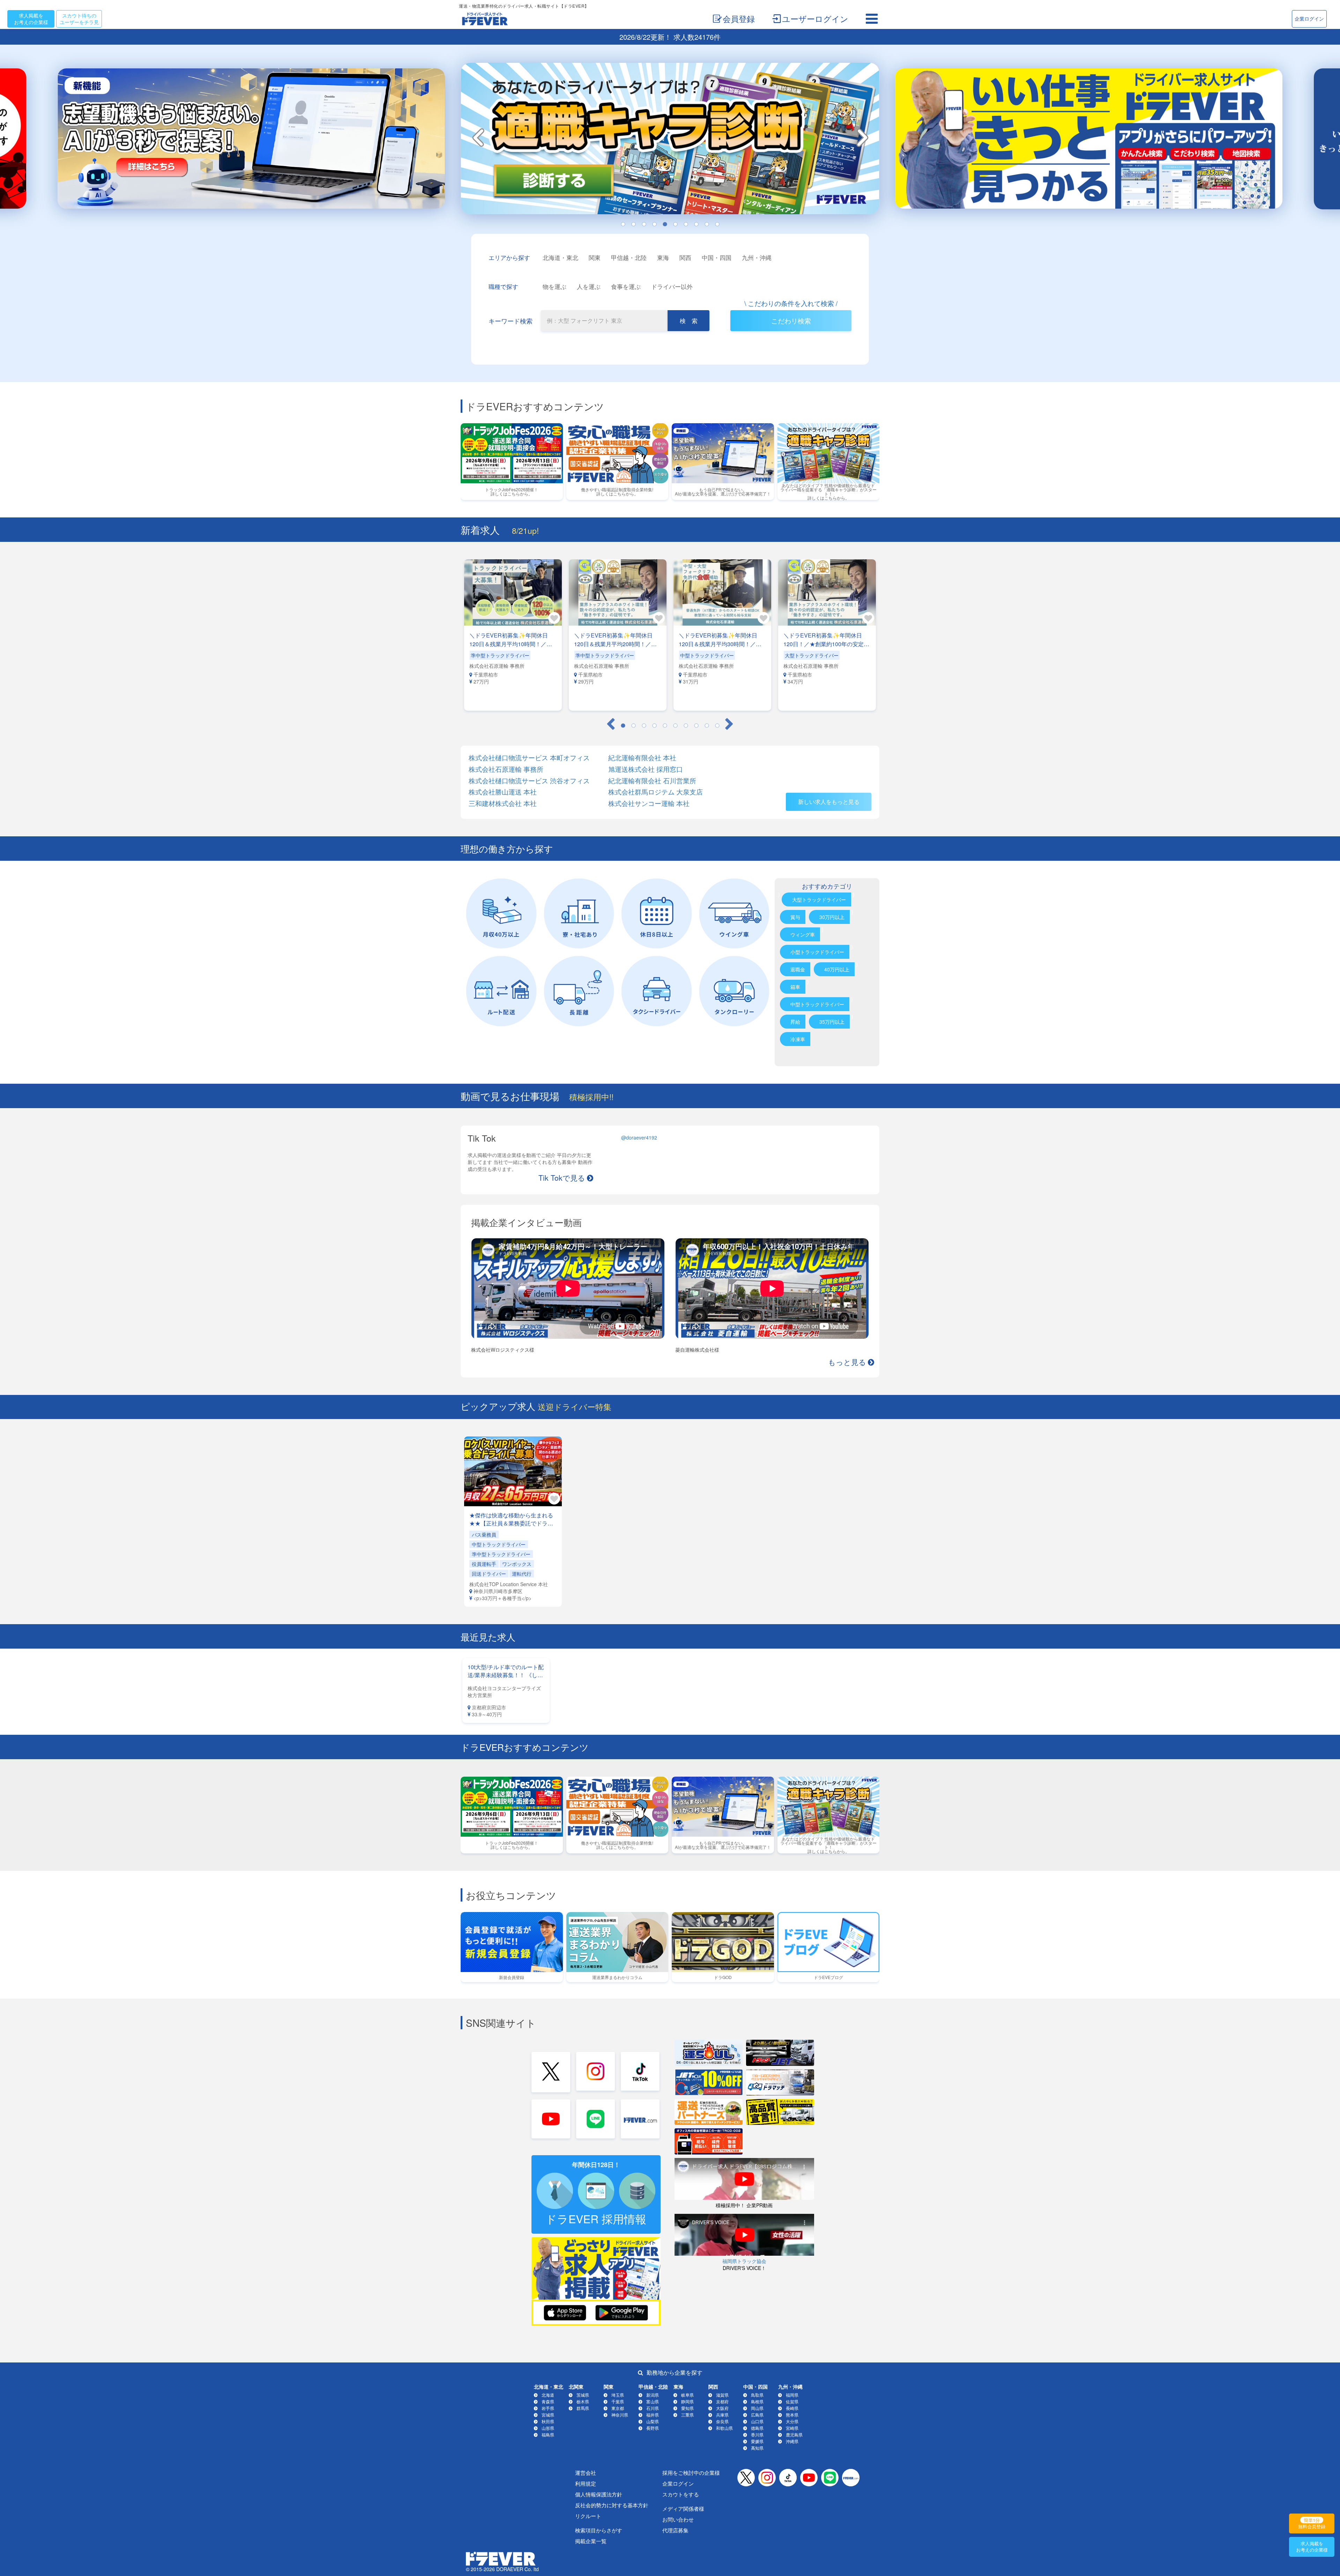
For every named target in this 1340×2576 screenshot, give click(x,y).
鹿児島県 (794, 2435)
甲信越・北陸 (629, 257)
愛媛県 (757, 2441)
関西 (685, 257)
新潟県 (653, 2395)
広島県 (757, 2415)
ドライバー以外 (672, 286)
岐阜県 (687, 2395)
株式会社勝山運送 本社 (503, 792)
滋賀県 (722, 2395)
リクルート (588, 2516)
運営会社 (586, 2473)
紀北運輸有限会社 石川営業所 (652, 781)
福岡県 (792, 2395)
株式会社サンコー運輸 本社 (649, 803)
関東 (595, 257)
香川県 (757, 2435)
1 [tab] (623, 224)
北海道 (548, 2395)
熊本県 (792, 2415)
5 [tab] (665, 224)
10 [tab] (717, 224)
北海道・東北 (560, 257)
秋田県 (548, 2421)
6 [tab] (675, 224)
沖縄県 (792, 2441)
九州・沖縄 (757, 257)
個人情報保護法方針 (599, 2494)
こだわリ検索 (791, 320)
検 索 (689, 320)
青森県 (548, 2401)
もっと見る (847, 1361)
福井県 (653, 2415)
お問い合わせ (678, 2519)
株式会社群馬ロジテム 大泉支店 (656, 792)
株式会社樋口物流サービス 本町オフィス (529, 758)
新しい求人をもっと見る (829, 802)
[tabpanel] (670, 141)
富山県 (653, 2401)
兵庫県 (722, 2415)
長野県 (653, 2428)
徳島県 (757, 2428)
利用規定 (586, 2483)
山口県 (757, 2421)
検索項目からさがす (599, 2530)
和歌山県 (724, 2428)
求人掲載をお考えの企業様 (31, 19)
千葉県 (618, 2401)
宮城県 (548, 2415)
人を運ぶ (589, 286)
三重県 (687, 2415)
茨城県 (583, 2395)
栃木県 (583, 2401)
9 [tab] (707, 224)
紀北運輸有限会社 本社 (642, 758)
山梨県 (653, 2421)
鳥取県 (757, 2395)
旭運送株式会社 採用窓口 (646, 769)
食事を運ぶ (626, 286)
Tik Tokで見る (562, 1177)
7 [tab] (686, 224)
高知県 (757, 2448)
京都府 (722, 2401)
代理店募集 (675, 2530)
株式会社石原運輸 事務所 (506, 769)
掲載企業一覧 (591, 2541)
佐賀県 (792, 2401)
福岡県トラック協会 (744, 2261)
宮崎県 (792, 2428)
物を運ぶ (554, 286)
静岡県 (687, 2401)
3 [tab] (644, 224)
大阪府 (722, 2408)
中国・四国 (717, 257)
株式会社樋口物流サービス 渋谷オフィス (529, 781)
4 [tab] (654, 224)
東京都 (618, 2408)
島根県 (757, 2401)
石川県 (653, 2408)
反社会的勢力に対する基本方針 (612, 2505)
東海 (663, 257)
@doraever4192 (639, 1137)
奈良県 (722, 2421)
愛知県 (687, 2408)
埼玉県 (618, 2395)
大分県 (792, 2421)
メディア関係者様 (683, 2508)
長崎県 (792, 2408)
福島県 (548, 2435)
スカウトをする (681, 2494)
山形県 (548, 2428)
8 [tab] (696, 224)
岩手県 (548, 2408)
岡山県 (757, 2408)
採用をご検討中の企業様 (691, 2473)
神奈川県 (620, 2415)
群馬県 (583, 2408)
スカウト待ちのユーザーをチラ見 (79, 19)
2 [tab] (633, 224)
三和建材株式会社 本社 (503, 803)
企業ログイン (1309, 18)
